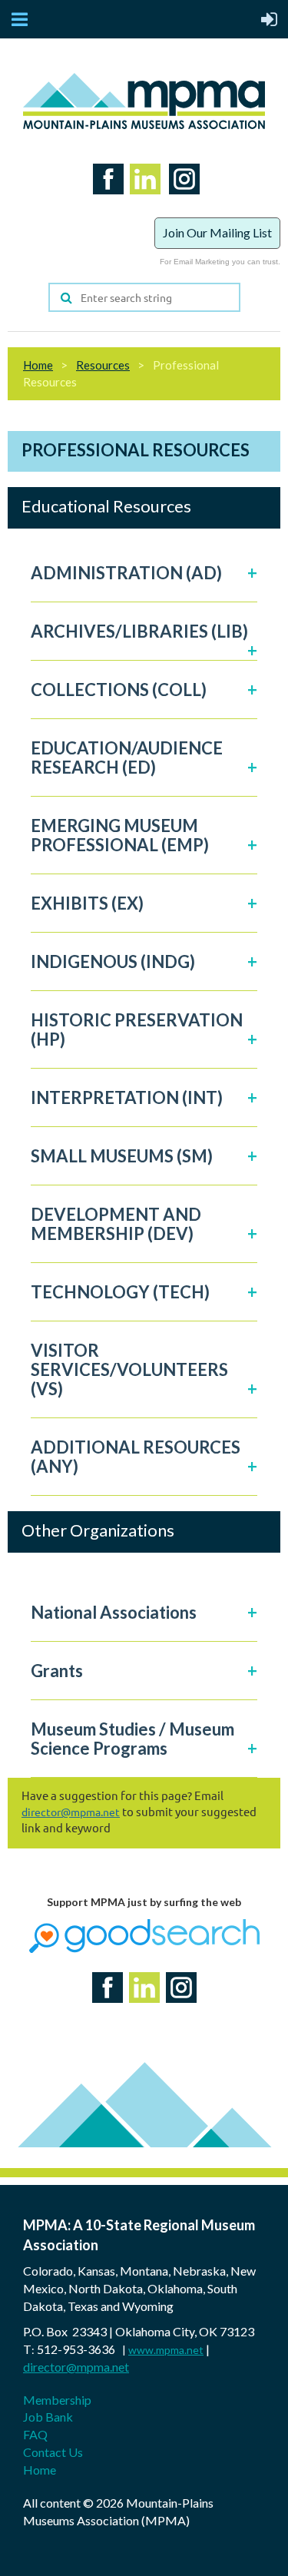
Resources (103, 365)
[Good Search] (144, 1949)
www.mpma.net (166, 2350)
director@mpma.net (71, 1812)
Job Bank (48, 2417)
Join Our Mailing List (217, 232)
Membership (57, 2400)
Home (38, 365)
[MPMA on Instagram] (181, 198)
